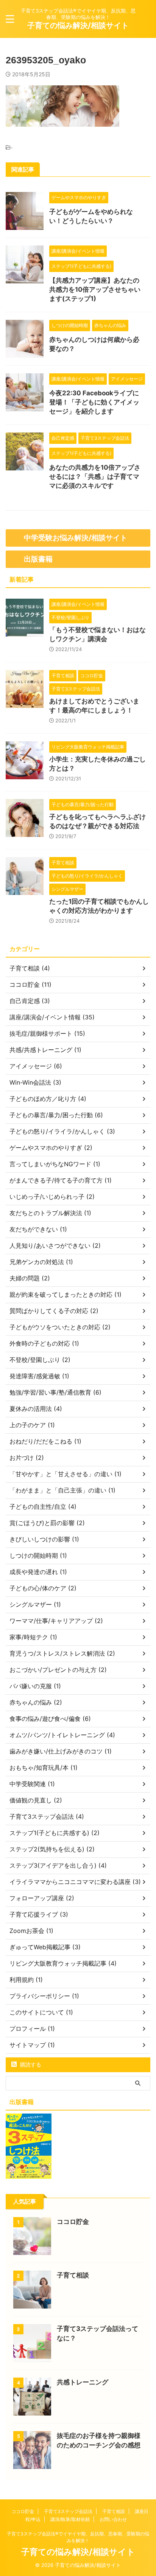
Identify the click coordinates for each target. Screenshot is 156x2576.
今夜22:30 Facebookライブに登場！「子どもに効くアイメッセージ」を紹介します (94, 402)
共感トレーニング (83, 2382)
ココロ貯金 (73, 2222)
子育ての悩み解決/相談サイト (78, 25)
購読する (30, 2064)
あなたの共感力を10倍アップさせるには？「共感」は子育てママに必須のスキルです (95, 477)
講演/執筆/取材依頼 (70, 2519)
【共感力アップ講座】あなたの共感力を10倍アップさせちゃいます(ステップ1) (95, 289)
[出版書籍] (29, 2175)
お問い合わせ (113, 2519)
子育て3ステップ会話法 (68, 2511)
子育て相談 (73, 2275)
